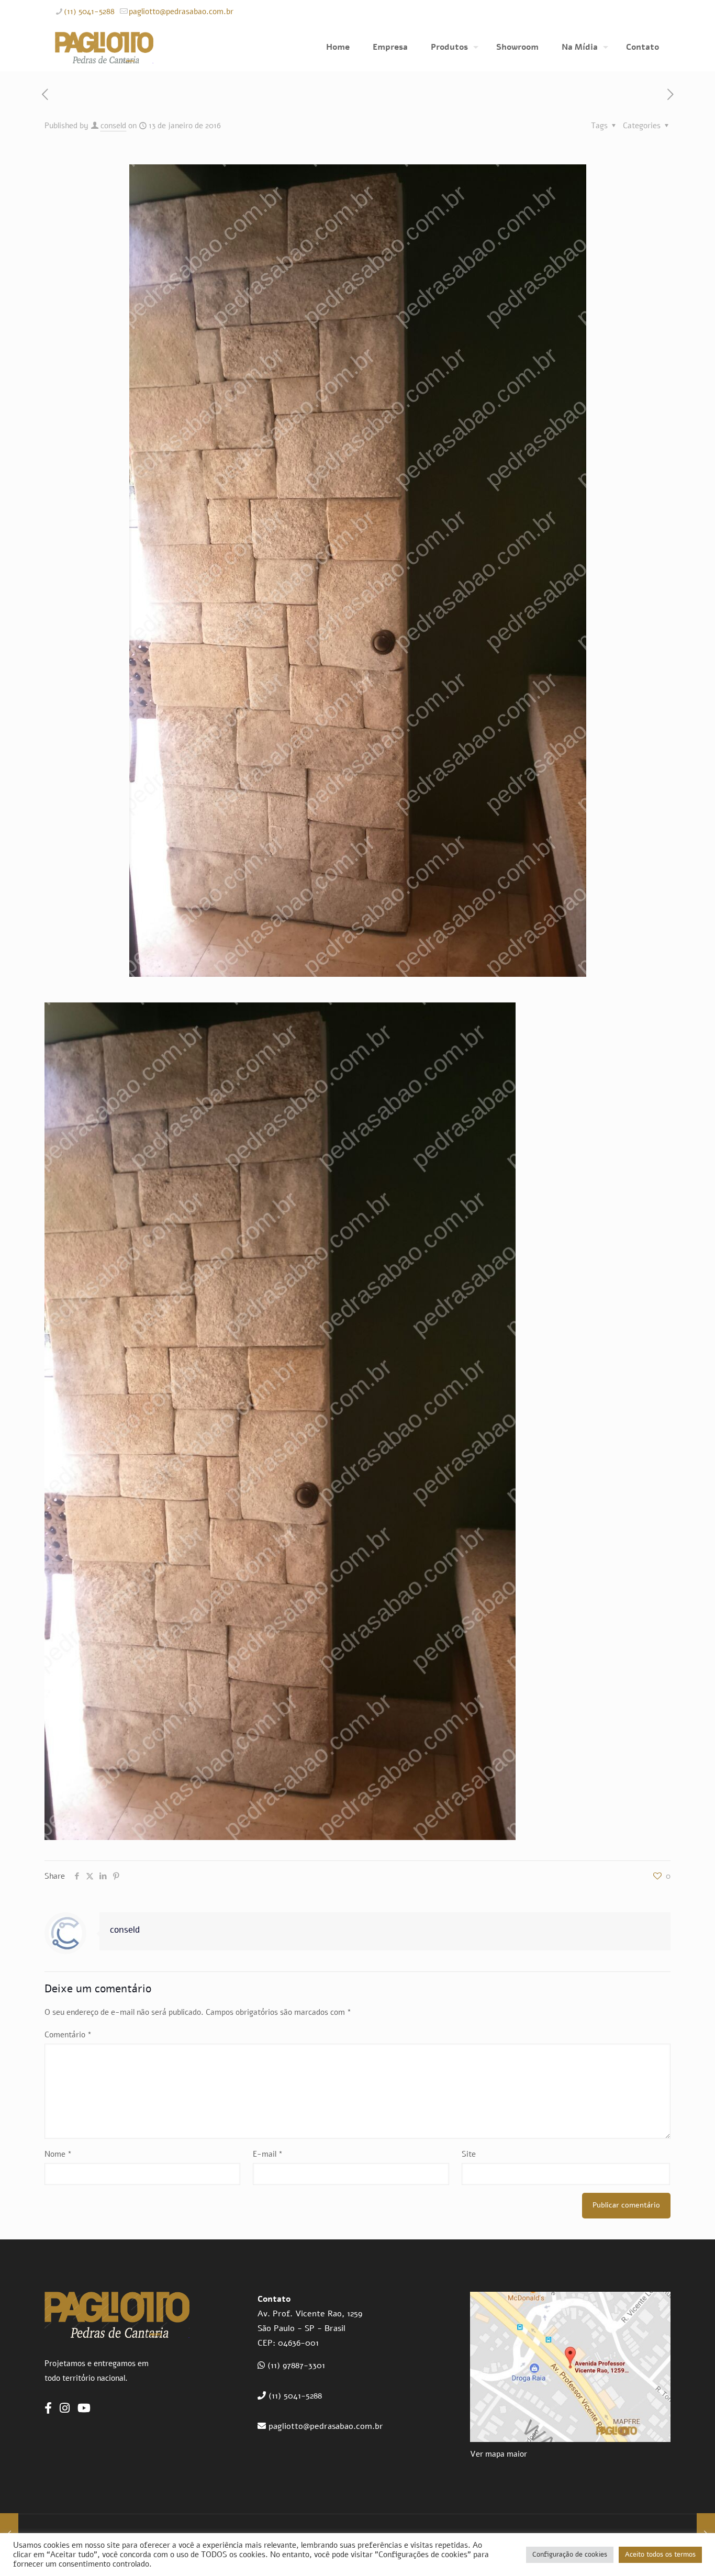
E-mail (268, 2154)
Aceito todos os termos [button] (660, 2555)
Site (469, 2154)
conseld (113, 126)
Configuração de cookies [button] (570, 2555)
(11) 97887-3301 (296, 2366)
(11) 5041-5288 (89, 12)
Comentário (68, 2035)
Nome (58, 2154)
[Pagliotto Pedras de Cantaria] (104, 47)
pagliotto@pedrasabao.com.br (181, 12)
